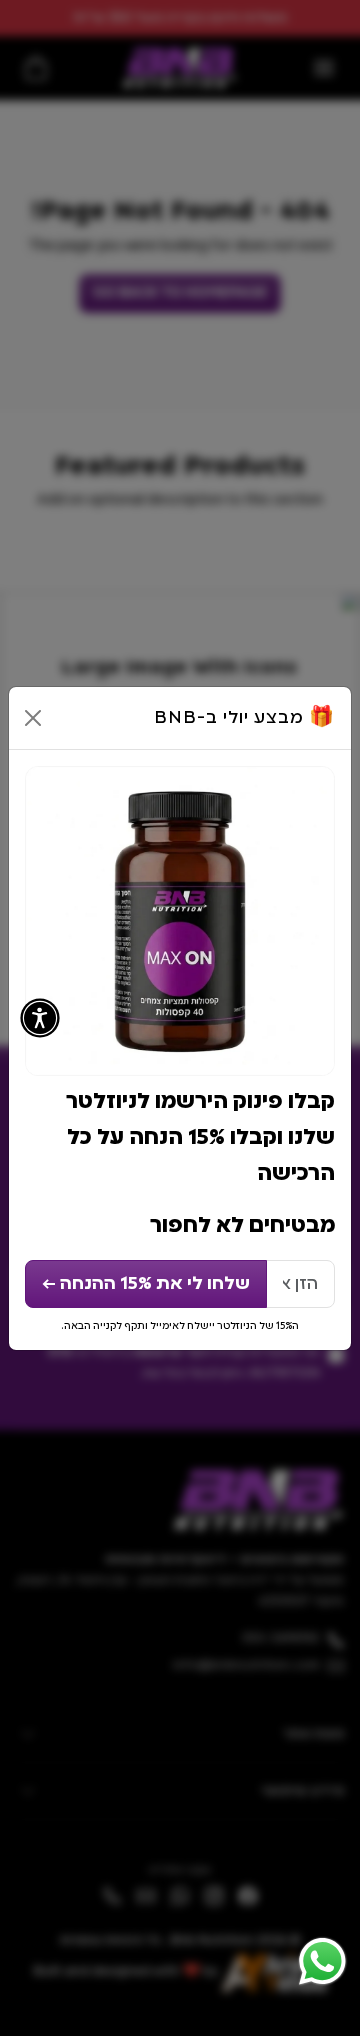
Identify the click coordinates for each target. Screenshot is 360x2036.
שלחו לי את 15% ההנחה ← (146, 1284)
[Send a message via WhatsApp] (322, 1961)
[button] (40, 1018)
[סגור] (33, 718)
